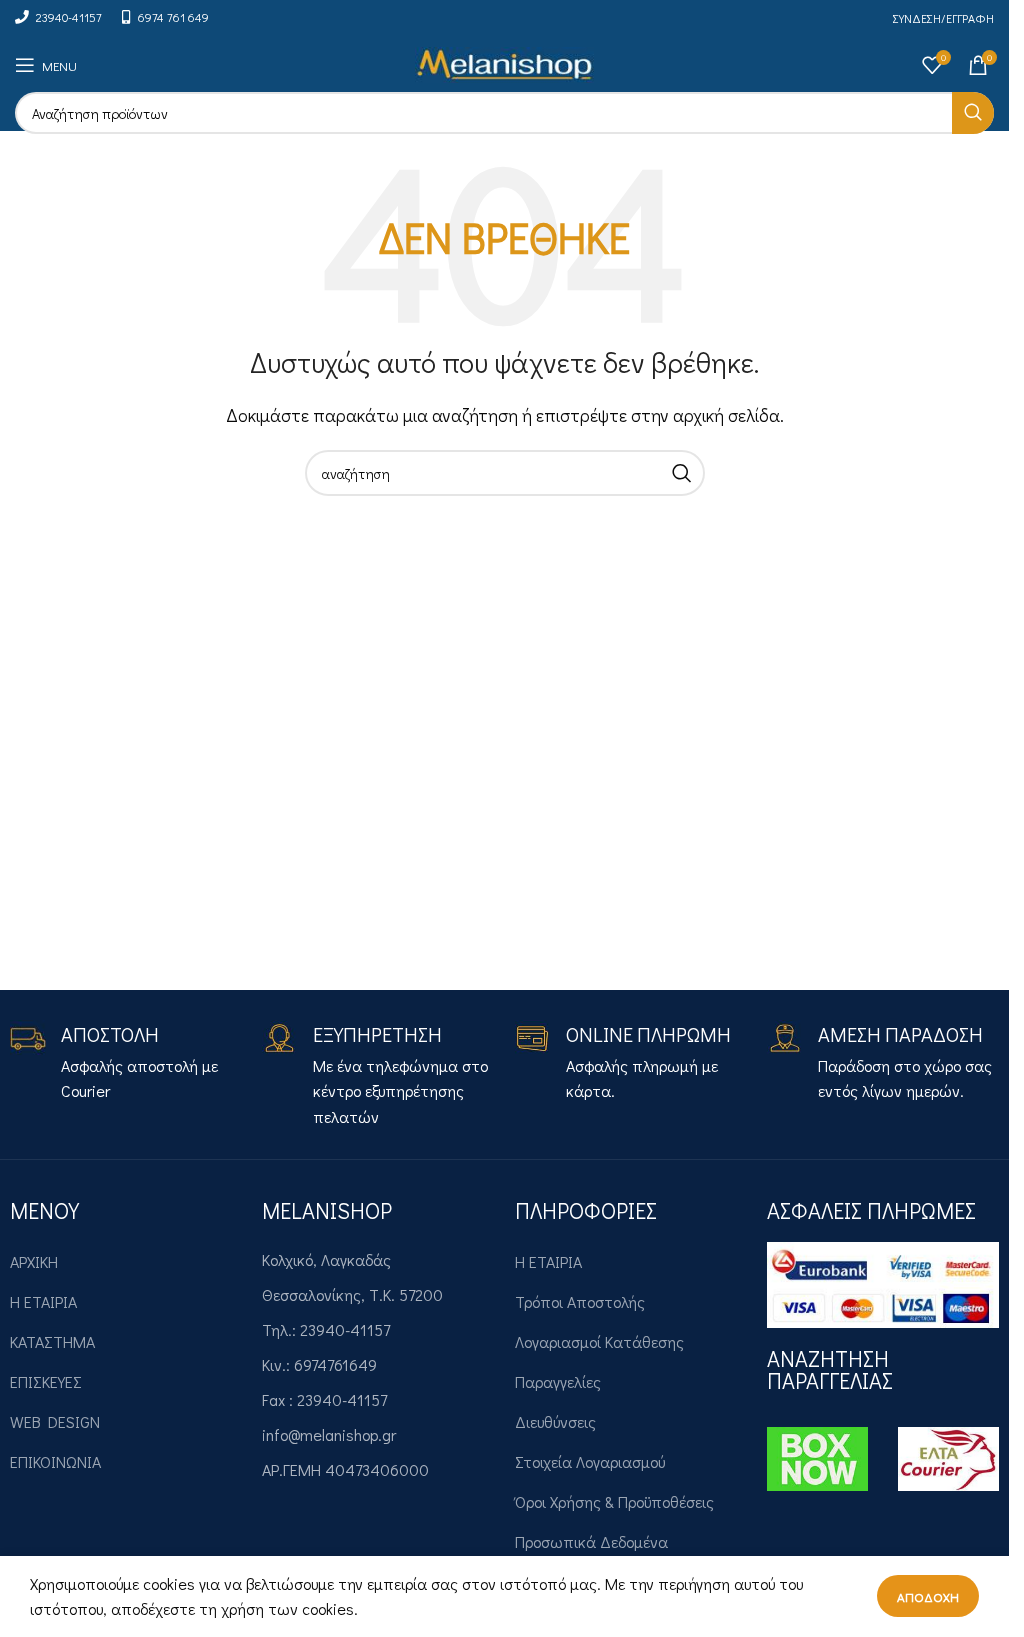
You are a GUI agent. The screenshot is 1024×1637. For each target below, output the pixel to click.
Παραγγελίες (558, 1381)
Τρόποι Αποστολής (580, 1301)
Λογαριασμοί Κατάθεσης (599, 1341)
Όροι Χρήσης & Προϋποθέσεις (614, 1501)
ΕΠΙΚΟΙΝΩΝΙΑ (55, 1461)
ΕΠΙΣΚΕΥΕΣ (46, 1381)
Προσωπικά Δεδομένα (591, 1541)
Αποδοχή (928, 1596)
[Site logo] (504, 62)
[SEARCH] (973, 113)
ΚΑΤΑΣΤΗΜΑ (52, 1341)
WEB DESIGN (55, 1421)
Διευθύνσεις (555, 1421)
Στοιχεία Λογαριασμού (590, 1461)
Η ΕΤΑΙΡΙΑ (43, 1301)
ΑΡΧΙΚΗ (34, 1261)
